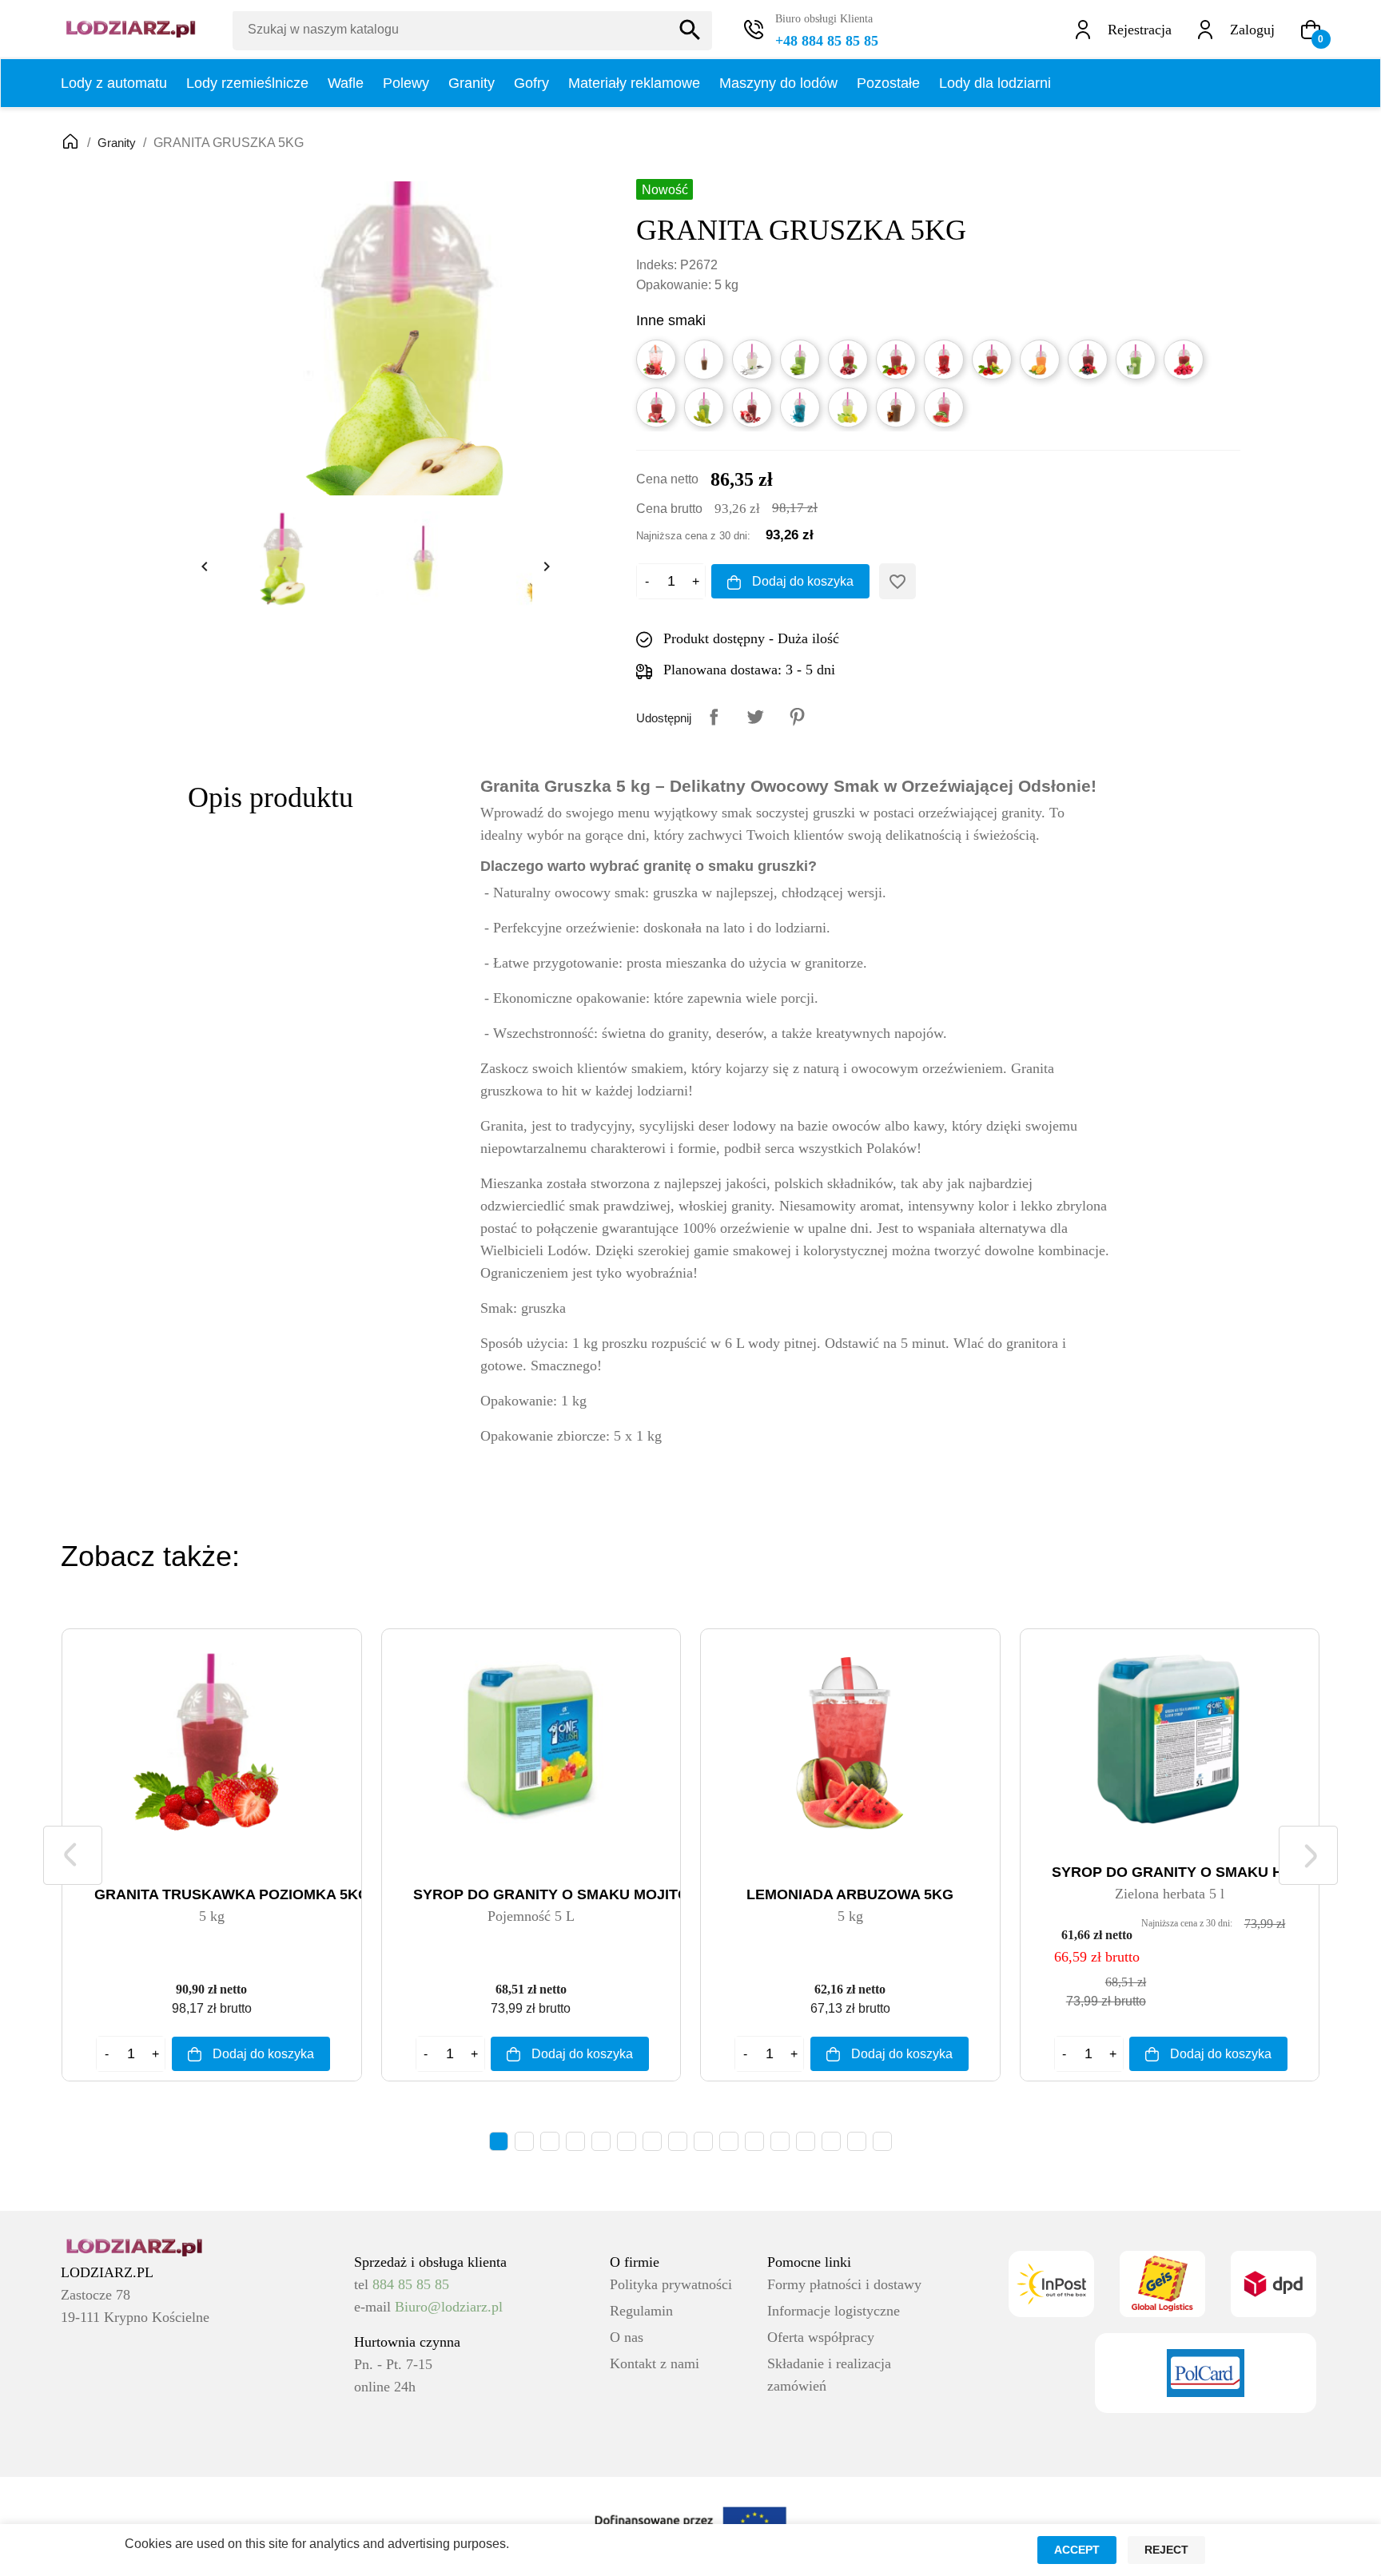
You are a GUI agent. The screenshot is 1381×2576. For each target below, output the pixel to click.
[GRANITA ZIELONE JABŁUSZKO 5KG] (800, 360)
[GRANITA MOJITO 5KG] (1136, 360)
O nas (627, 2337)
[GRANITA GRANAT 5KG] (752, 407)
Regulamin (641, 2311)
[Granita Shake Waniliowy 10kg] (752, 360)
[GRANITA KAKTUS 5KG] (704, 407)
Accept (1077, 2550)
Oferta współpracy (821, 2337)
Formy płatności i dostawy (844, 2284)
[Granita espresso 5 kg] (704, 360)
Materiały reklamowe (634, 83)
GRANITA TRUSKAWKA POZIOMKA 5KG (232, 1894)
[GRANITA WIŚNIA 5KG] (848, 360)
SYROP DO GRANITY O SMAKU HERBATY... (1202, 1872)
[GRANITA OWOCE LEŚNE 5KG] (1088, 360)
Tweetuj (755, 717)
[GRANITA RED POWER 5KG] (944, 360)
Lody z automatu (114, 83)
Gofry (531, 83)
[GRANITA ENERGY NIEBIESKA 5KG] (800, 407)
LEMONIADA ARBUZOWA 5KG (850, 1894)
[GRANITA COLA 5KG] (896, 407)
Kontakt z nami (655, 2363)
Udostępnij (714, 717)
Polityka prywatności (671, 2284)
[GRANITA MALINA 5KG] (1184, 360)
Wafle (346, 83)
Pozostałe (888, 83)
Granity (472, 83)
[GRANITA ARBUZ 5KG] (944, 407)
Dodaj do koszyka (801, 581)
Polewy (406, 83)
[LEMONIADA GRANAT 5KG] (656, 360)
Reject (1166, 2550)
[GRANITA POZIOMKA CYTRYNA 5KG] (992, 360)
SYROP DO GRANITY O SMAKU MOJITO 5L (561, 1894)
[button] (1311, 30)
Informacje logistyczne (834, 2311)
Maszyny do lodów (778, 83)
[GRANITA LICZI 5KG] (656, 407)
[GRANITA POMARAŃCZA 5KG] (1040, 360)
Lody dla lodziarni (995, 83)
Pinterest (797, 717)
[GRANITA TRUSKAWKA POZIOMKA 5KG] (896, 360)
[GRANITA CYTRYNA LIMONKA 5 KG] (848, 407)
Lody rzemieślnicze (247, 83)
